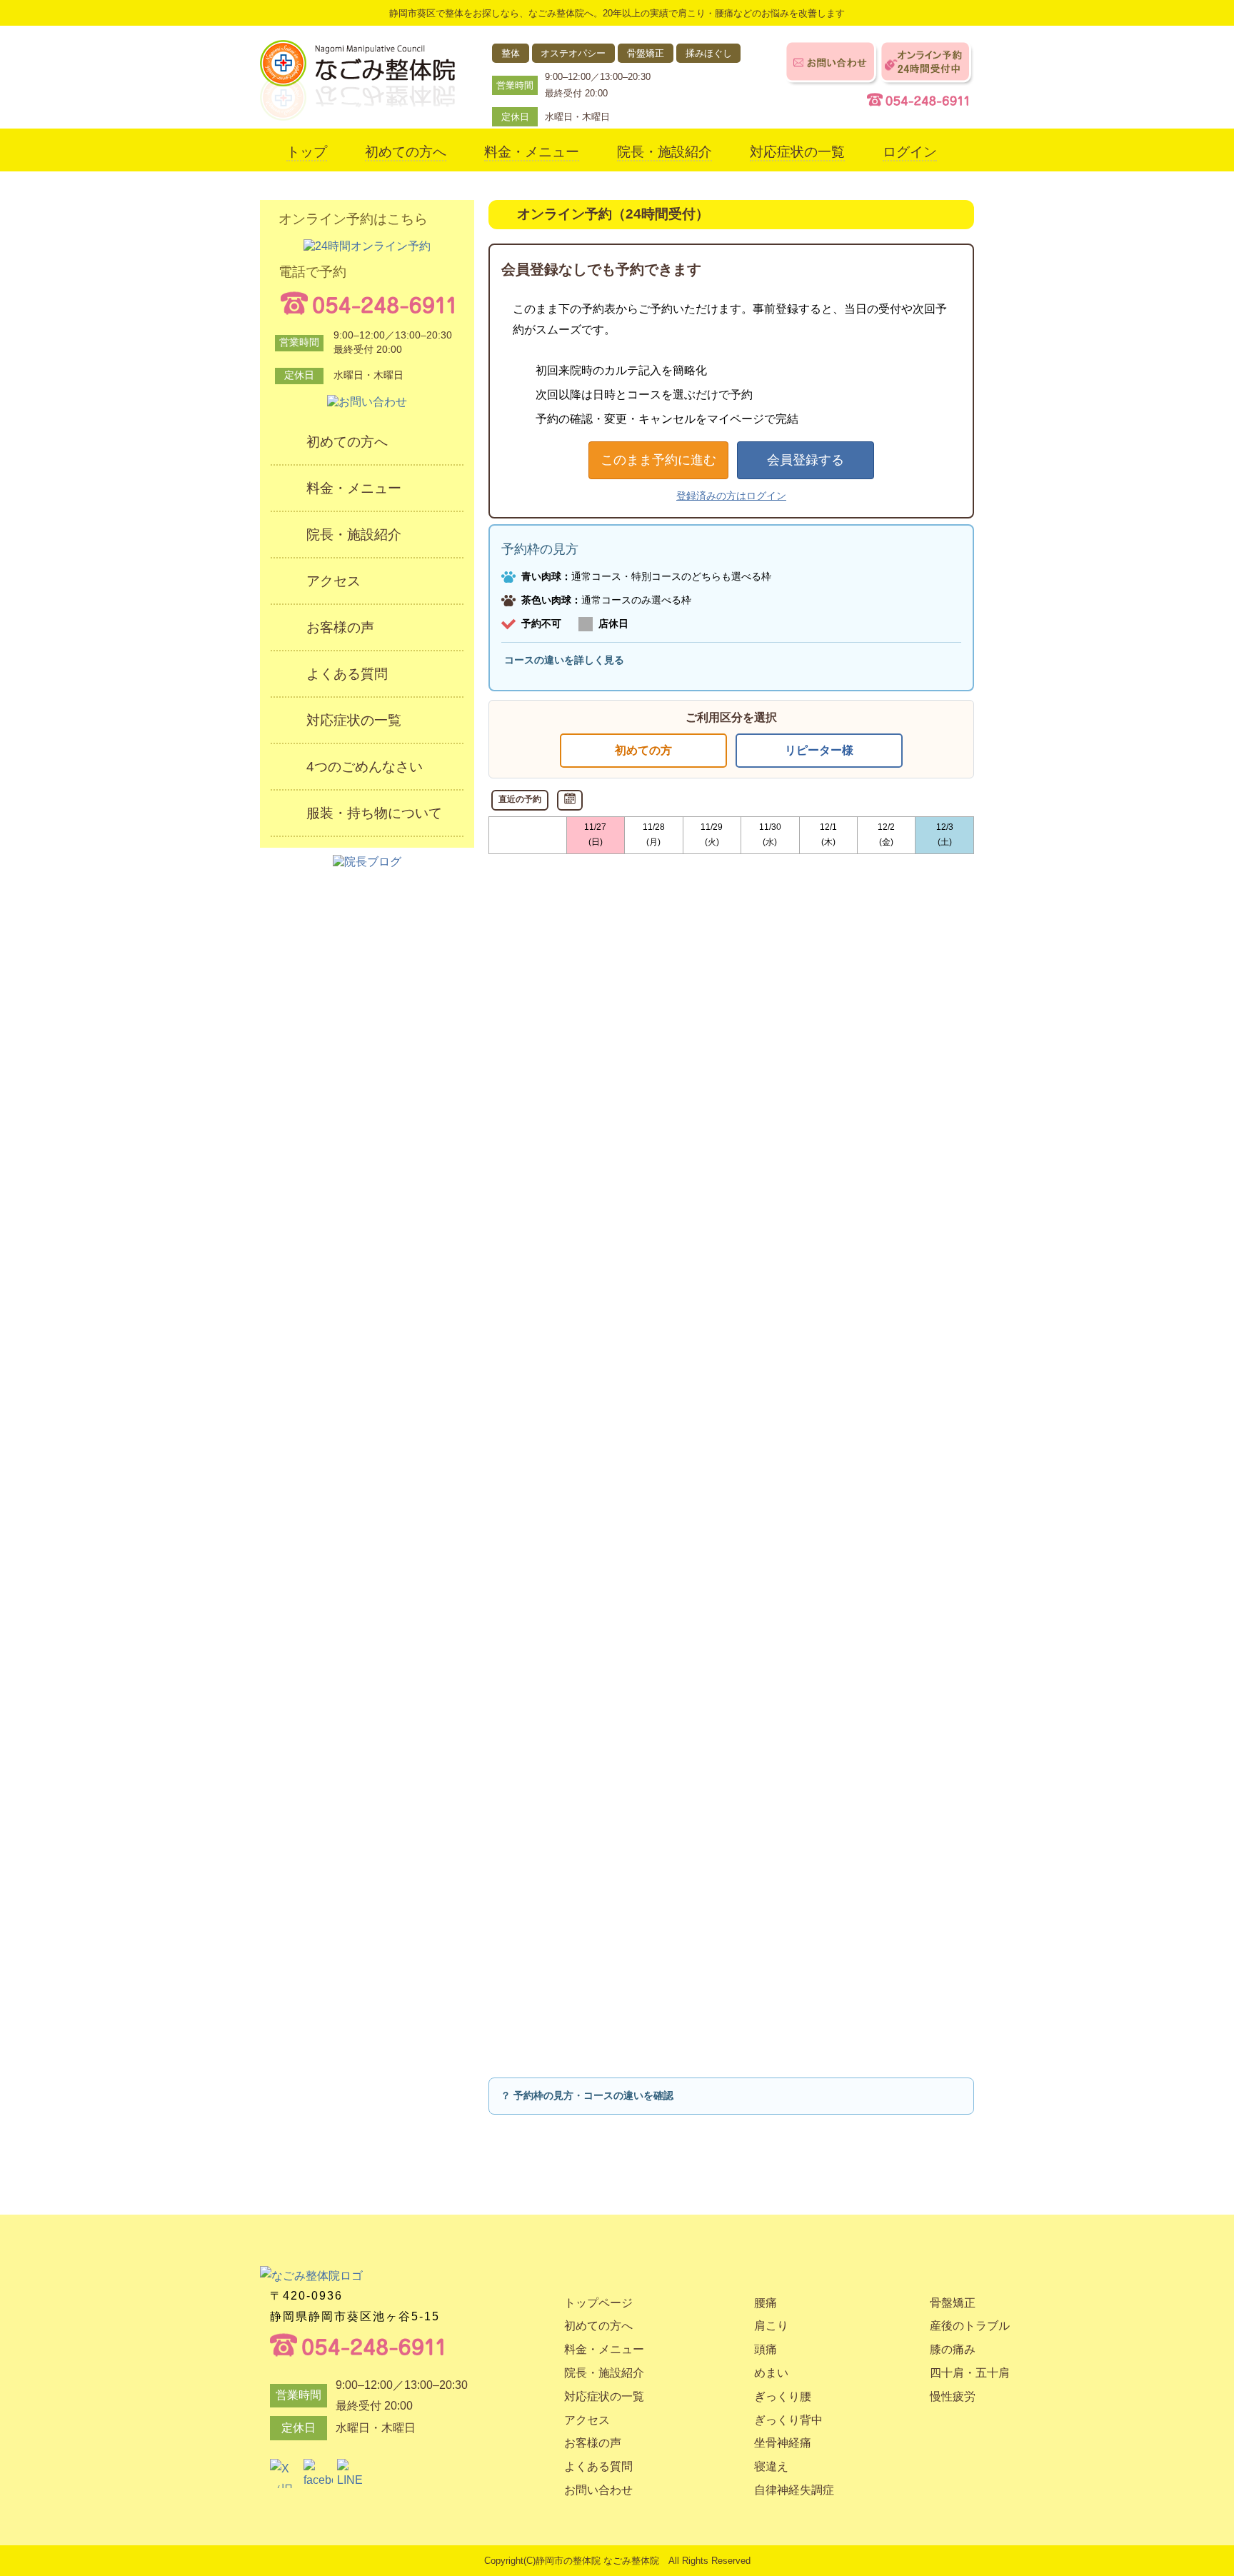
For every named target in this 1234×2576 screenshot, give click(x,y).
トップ (307, 152)
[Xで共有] (285, 2474)
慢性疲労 (953, 2396)
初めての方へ (406, 152)
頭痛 (766, 2349)
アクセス (333, 581)
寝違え (771, 2466)
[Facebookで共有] (318, 2474)
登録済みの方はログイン (731, 496)
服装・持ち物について (374, 813)
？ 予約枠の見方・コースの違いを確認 (587, 2095)
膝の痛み (953, 2349)
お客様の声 (340, 627)
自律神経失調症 (794, 2490)
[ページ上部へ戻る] (922, 2211)
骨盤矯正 (953, 2303)
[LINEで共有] (352, 2474)
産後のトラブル (970, 2326)
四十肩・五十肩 (970, 2373)
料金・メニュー (532, 152)
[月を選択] (570, 800)
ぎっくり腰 (783, 2396)
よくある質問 (347, 674)
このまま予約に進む (658, 460)
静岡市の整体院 (568, 2561)
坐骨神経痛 (783, 2443)
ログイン (910, 152)
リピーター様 (819, 750)
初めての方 (643, 750)
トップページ (598, 2303)
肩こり (771, 2326)
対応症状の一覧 (797, 152)
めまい (771, 2373)
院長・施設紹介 (664, 152)
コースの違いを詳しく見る (564, 660)
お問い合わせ (598, 2490)
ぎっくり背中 (788, 2420)
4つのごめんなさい (365, 767)
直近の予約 (520, 799)
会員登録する (806, 460)
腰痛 (766, 2303)
